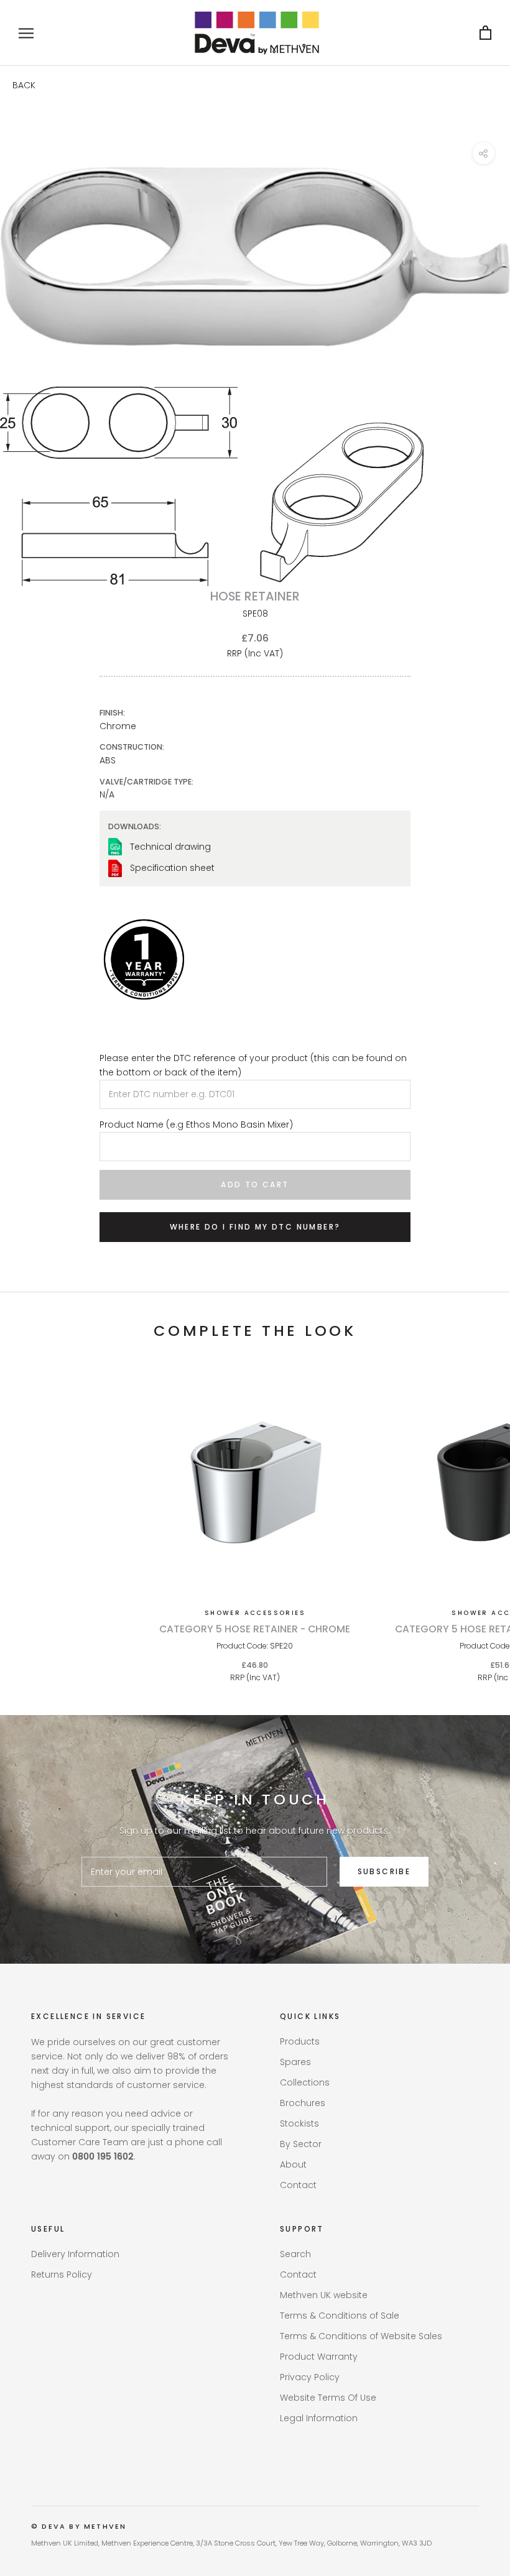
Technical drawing (170, 847)
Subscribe (384, 1871)
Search (295, 2254)
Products (300, 2041)
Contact (298, 2185)
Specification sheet (172, 868)
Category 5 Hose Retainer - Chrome (255, 1629)
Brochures (303, 2103)
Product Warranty (319, 2357)
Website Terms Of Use (328, 2398)
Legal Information (319, 2418)
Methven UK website (324, 2295)
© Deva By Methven (79, 2526)
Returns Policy (62, 2275)
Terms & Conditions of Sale (340, 2316)
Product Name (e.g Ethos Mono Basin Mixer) (196, 1125)
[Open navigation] (26, 33)
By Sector (301, 2144)
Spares (295, 2062)
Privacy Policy (310, 2377)
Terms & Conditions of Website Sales (361, 2336)
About (293, 2164)
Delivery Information (75, 2254)
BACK (24, 85)
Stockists (299, 2123)
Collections (305, 2082)
